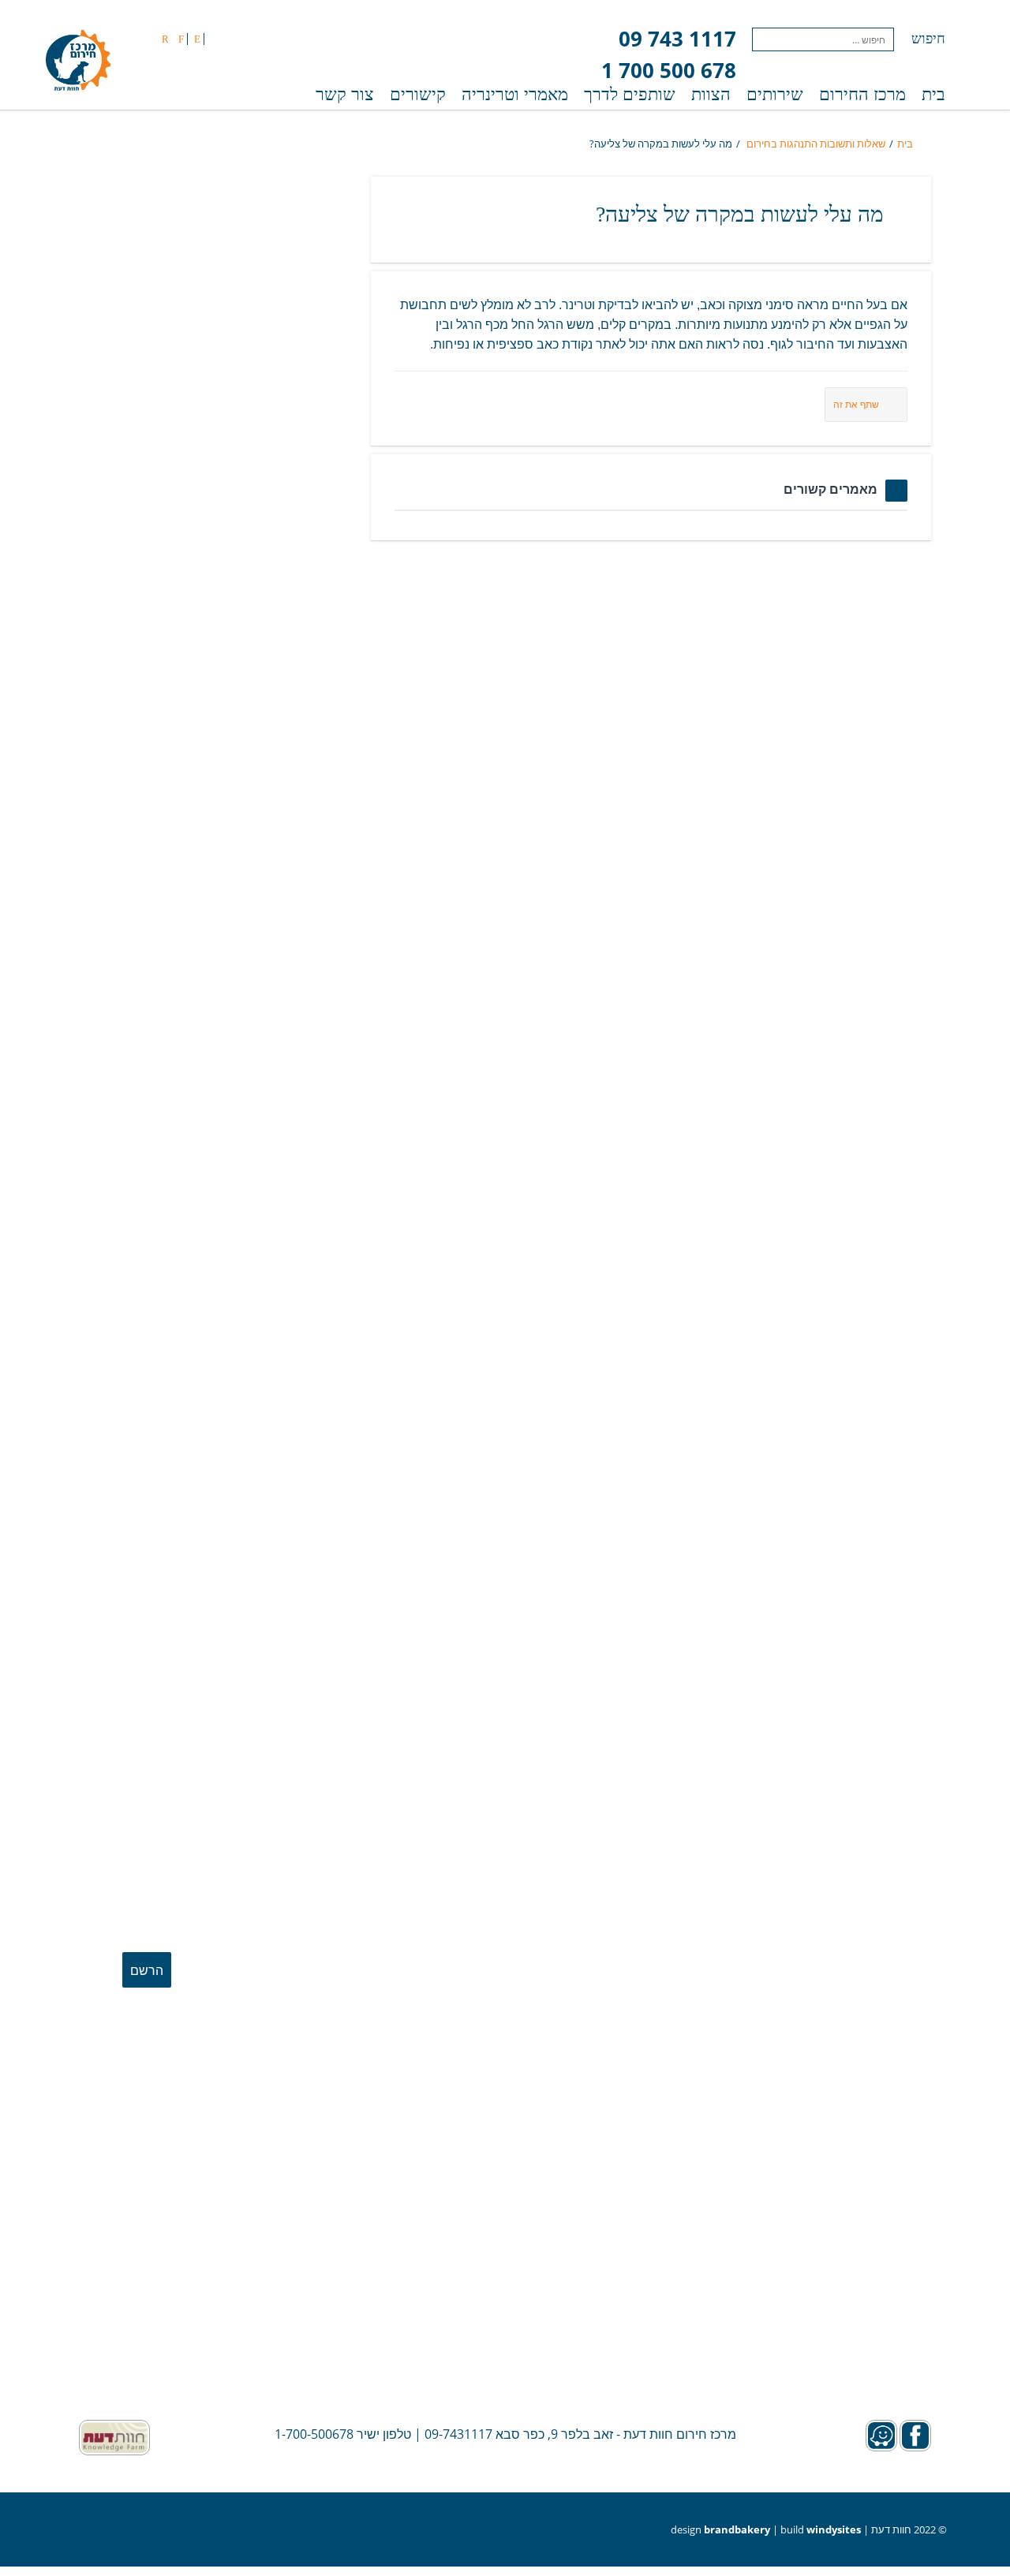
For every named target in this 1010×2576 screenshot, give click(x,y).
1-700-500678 (314, 2434)
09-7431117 (458, 2434)
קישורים (418, 94)
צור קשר (345, 94)
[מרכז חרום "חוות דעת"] (79, 62)
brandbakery (737, 2529)
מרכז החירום (862, 94)
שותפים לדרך (630, 94)
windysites (834, 2529)
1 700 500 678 (669, 70)
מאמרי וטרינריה (515, 94)
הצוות (711, 94)
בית (933, 94)
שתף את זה (856, 404)
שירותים (775, 94)
